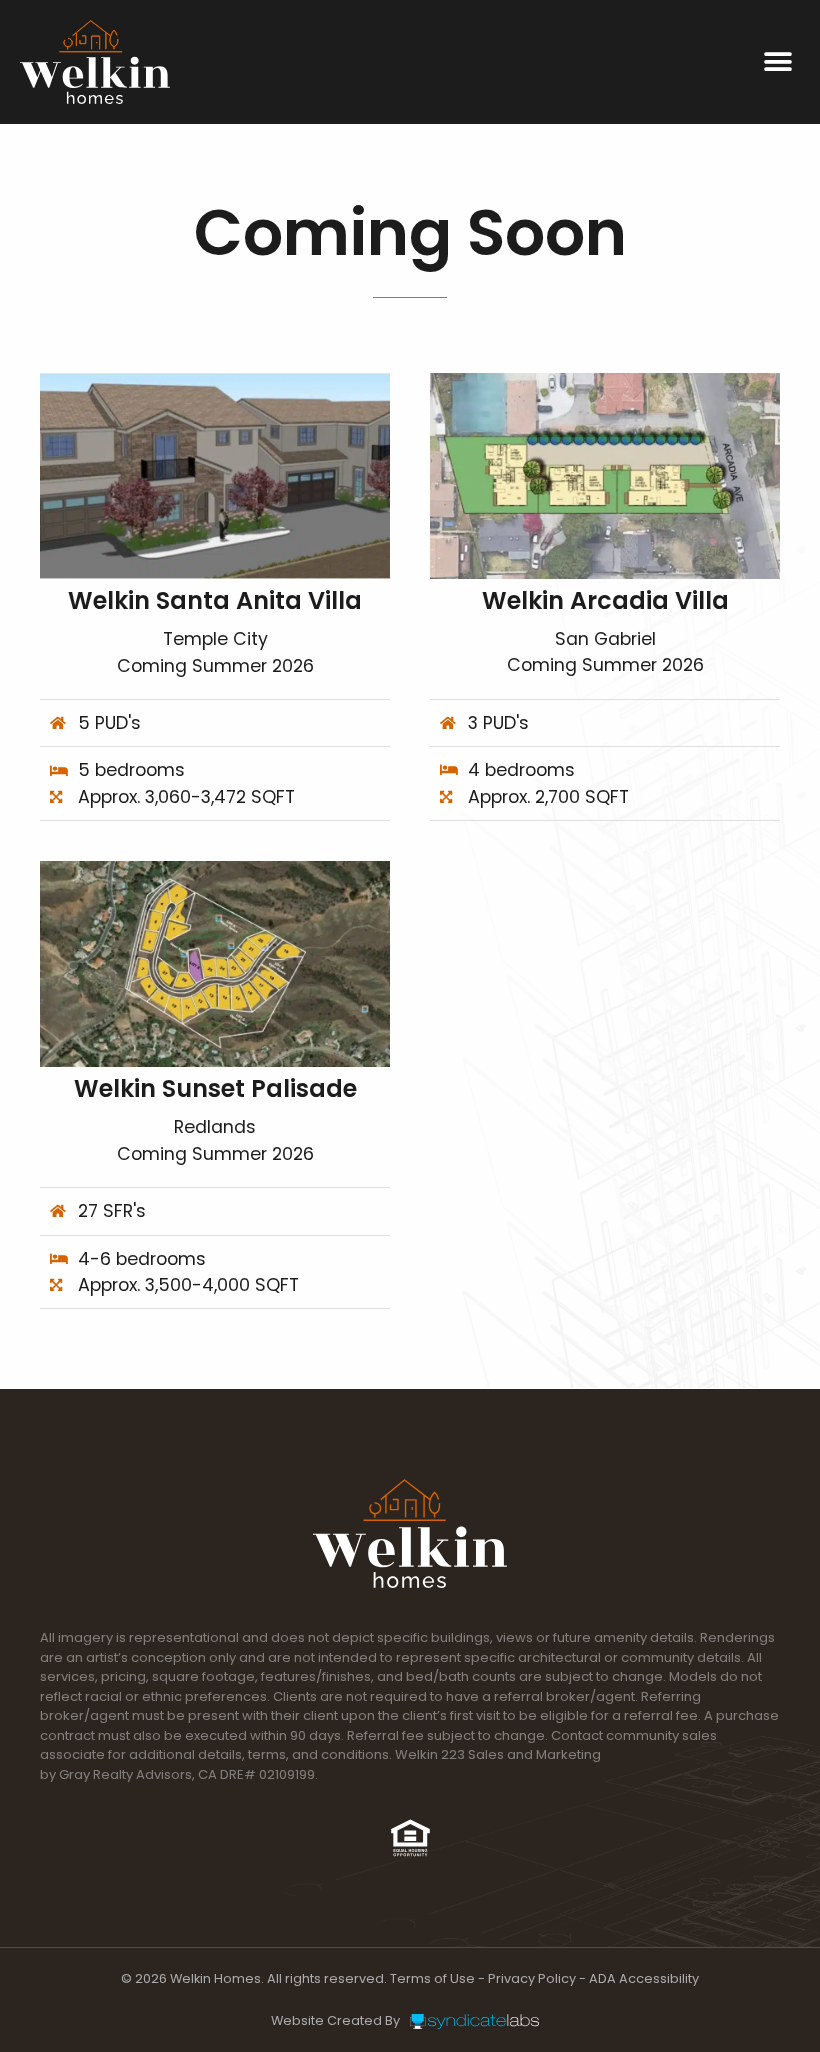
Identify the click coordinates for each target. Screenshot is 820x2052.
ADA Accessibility (644, 1978)
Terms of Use (432, 1978)
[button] (777, 61)
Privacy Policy (532, 1978)
